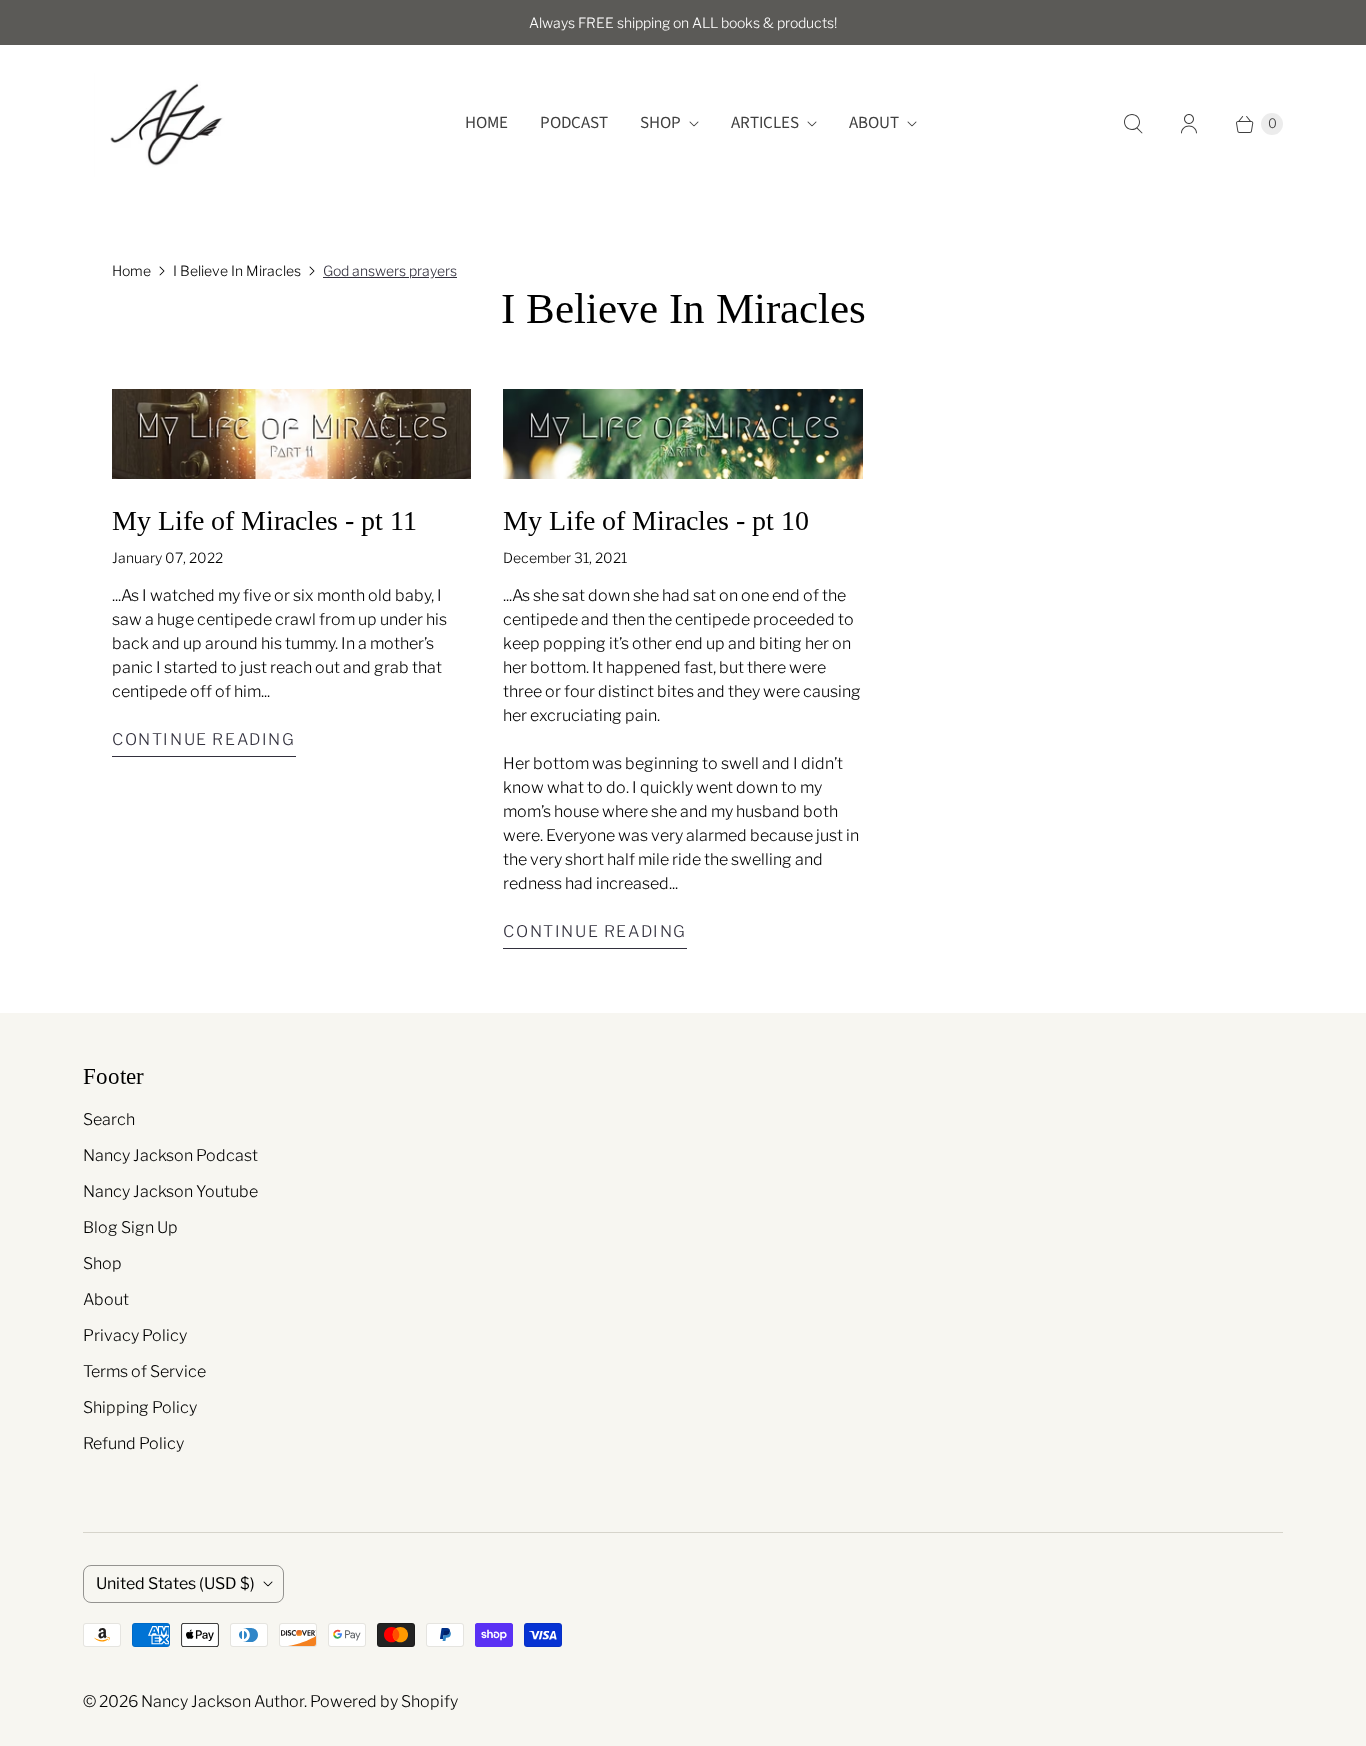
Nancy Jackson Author (222, 1701)
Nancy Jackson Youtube (170, 1191)
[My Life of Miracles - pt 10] (682, 434)
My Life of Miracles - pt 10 (656, 520)
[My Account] (1189, 124)
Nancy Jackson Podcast (170, 1155)
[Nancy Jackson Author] (165, 124)
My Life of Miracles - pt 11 (264, 520)
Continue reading (204, 739)
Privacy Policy (135, 1335)
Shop (660, 123)
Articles (765, 123)
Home (486, 123)
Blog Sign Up (130, 1227)
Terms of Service (144, 1371)
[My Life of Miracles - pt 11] (291, 434)
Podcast (574, 123)
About (874, 123)
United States (175, 1583)
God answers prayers (390, 270)
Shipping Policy (140, 1407)
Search (109, 1119)
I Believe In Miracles (237, 270)
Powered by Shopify (384, 1701)
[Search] (1133, 124)
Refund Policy (133, 1443)
